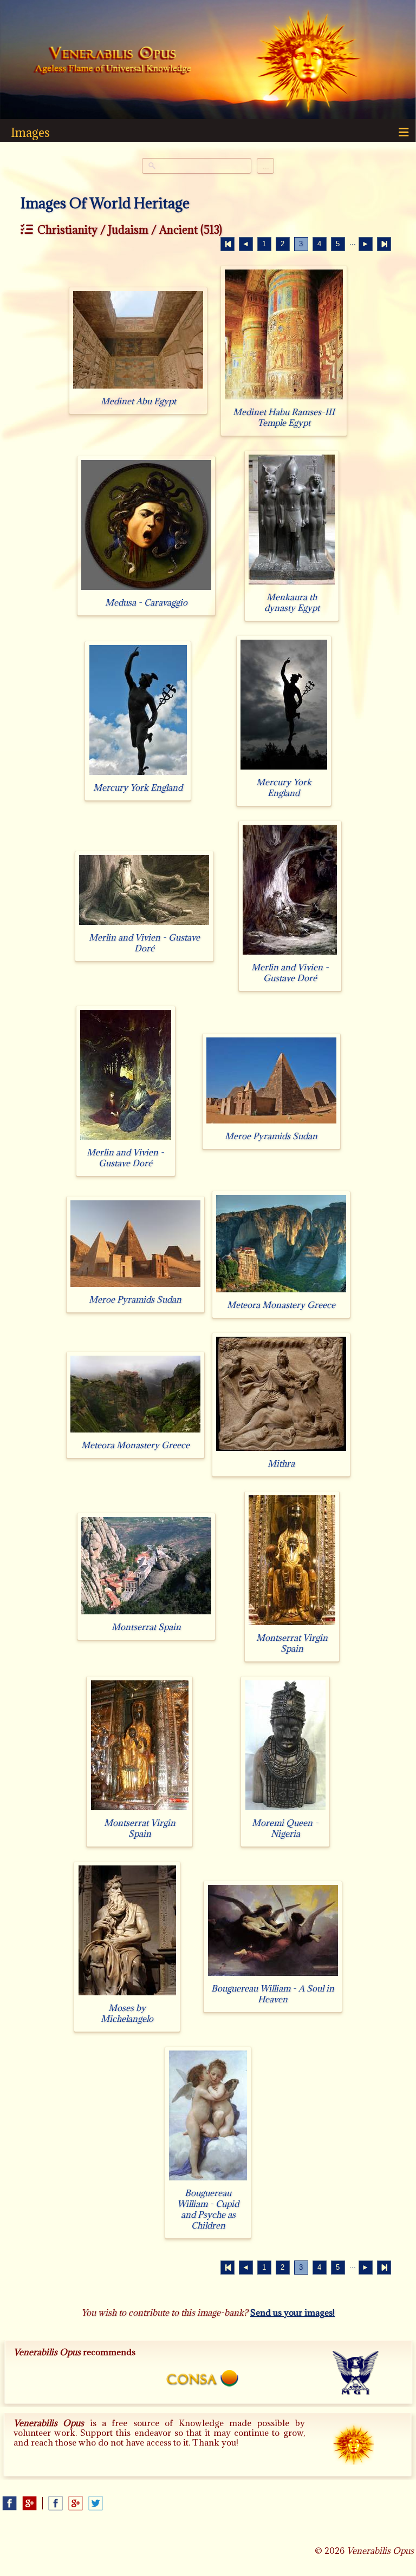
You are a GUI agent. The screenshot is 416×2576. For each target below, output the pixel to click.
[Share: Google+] (76, 2503)
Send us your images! (292, 2312)
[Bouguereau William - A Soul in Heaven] (273, 1976)
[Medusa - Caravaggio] (146, 590)
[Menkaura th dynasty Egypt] (292, 584)
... (266, 166)
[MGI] (360, 2377)
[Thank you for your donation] (362, 2453)
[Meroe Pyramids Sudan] (271, 1123)
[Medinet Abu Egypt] (138, 388)
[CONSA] (209, 2380)
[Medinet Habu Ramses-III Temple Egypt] (284, 399)
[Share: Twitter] (96, 2503)
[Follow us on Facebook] (9, 2503)
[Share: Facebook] (56, 2503)
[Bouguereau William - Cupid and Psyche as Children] (208, 2180)
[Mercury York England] (138, 775)
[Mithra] (281, 1451)
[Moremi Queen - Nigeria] (285, 1810)
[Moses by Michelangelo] (127, 1995)
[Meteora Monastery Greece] (281, 1292)
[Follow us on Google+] (30, 2503)
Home (113, 61)
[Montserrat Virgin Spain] (292, 1625)
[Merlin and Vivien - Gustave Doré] (144, 925)
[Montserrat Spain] (146, 1614)
